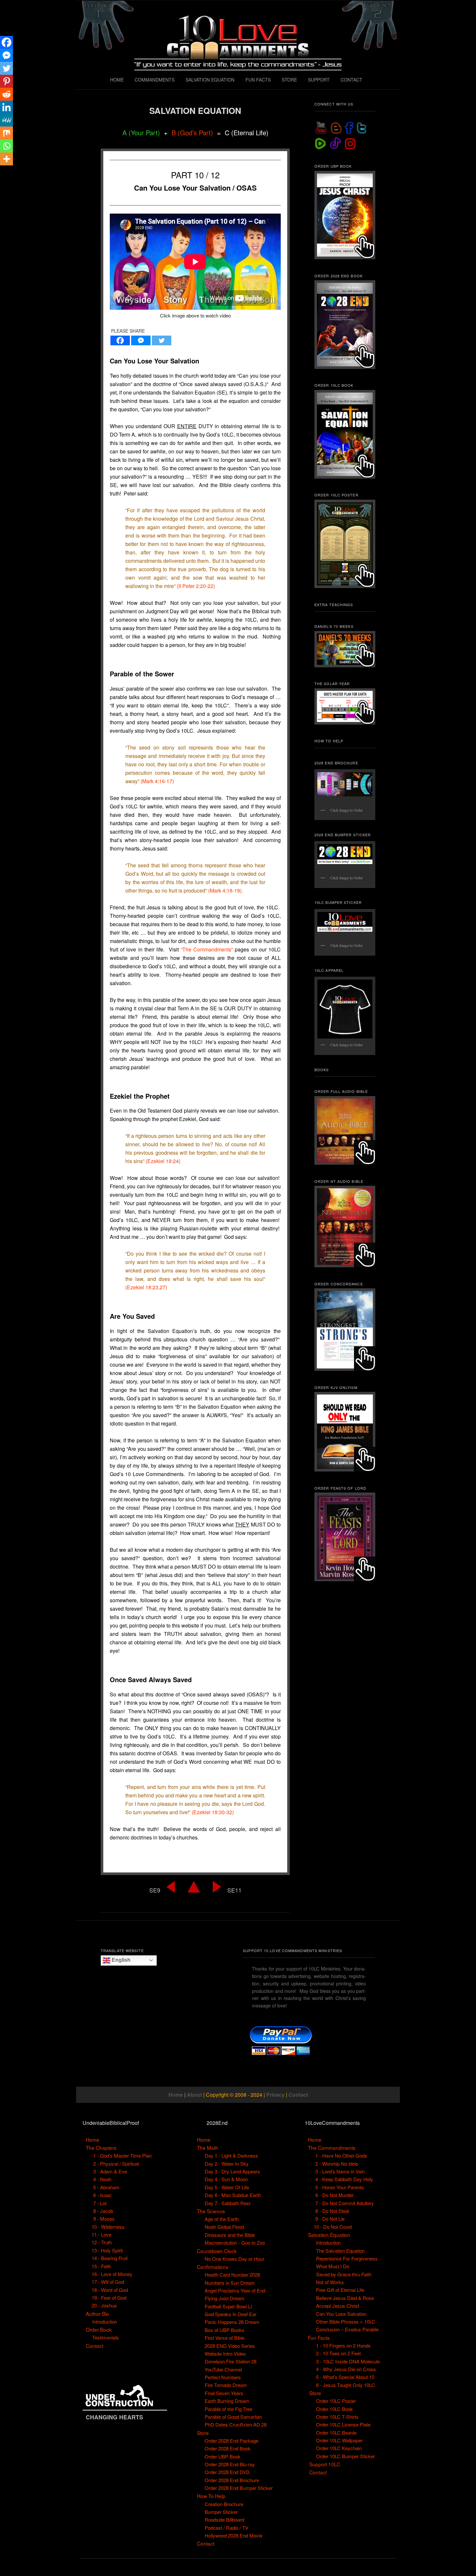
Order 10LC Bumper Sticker (346, 2456)
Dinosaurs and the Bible (230, 2235)
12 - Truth (102, 2242)
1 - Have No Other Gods (341, 2155)
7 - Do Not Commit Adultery (345, 2203)
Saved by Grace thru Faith (344, 2274)
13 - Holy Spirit (107, 2250)
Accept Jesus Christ (338, 2306)
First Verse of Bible (225, 2338)
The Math (208, 2148)
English (120, 1960)
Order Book (99, 2329)
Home (176, 2095)
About (194, 2095)
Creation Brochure (224, 2504)
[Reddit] (6, 94)
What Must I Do (333, 2266)
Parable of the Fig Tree (228, 2409)
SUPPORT (319, 80)
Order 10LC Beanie (336, 2432)
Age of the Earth (222, 2219)
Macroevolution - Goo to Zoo (235, 2243)
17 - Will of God (108, 2282)
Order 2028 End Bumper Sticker (239, 2488)
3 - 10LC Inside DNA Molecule (348, 2361)
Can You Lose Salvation (341, 2314)
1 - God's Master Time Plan (122, 2155)
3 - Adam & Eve (110, 2171)
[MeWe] (6, 120)
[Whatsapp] (6, 146)
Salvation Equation (329, 2235)
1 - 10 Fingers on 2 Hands (343, 2345)
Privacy (275, 2095)
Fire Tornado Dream (226, 2385)
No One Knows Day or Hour (234, 2259)
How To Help (211, 2496)
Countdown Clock (217, 2251)
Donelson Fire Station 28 (231, 2361)
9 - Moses (104, 2219)
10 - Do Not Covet (333, 2227)
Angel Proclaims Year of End (235, 2290)
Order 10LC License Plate (343, 2424)
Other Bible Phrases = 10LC (346, 2321)
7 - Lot (100, 2203)
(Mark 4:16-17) (157, 781)
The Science (211, 2211)
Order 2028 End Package (232, 2441)
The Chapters (101, 2148)
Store (203, 2433)
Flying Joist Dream (225, 2298)
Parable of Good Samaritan (233, 2417)
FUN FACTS (258, 80)
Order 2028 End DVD (227, 2472)
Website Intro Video (225, 2354)
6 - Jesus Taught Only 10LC (346, 2385)
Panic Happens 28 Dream (232, 2322)
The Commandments (332, 2148)
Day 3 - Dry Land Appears (232, 2171)
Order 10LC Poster (336, 2401)
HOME (117, 80)
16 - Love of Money (112, 2274)
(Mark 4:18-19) (225, 890)
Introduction (105, 2321)
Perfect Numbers (223, 2377)
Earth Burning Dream (227, 2401)
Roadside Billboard (224, 2520)
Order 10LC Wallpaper (339, 2440)
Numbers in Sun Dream (230, 2283)
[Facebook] (120, 340)
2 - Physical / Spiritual (116, 2164)
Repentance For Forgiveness (347, 2258)
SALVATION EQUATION (210, 80)
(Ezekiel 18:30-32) (213, 1812)
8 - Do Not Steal (332, 2211)
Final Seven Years (224, 2393)
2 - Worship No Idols (337, 2164)
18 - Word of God (110, 2290)
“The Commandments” (207, 949)
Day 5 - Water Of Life (227, 2187)
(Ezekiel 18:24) (163, 1161)
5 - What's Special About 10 (345, 2377)
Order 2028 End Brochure (232, 2480)
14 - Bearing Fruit (110, 2258)
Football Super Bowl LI (228, 2306)
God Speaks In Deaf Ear (231, 2314)
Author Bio (97, 2314)
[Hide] (3, 172)
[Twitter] (162, 340)
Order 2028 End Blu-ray (230, 2464)
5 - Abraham (106, 2187)
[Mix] (6, 133)
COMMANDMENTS (155, 80)
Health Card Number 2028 (232, 2275)
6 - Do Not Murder (334, 2195)
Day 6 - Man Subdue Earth (233, 2195)
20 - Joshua (104, 2305)
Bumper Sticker (221, 2512)
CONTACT (351, 80)
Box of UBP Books (225, 2330)
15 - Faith (101, 2266)
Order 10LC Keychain (339, 2448)
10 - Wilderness (108, 2227)
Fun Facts (319, 2337)
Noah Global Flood (224, 2227)
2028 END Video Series (230, 2346)
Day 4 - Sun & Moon (226, 2179)
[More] (6, 159)
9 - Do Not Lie (330, 2219)
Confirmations (213, 2267)
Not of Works (330, 2282)
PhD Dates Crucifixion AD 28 (236, 2424)
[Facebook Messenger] (141, 340)
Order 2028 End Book (228, 2448)
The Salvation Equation (340, 2251)
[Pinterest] (6, 81)
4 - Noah (102, 2179)
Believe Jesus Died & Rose (345, 2298)
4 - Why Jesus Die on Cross (346, 2369)
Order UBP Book (223, 2456)
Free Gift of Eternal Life (340, 2290)
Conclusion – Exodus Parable (347, 2329)
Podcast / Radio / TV (227, 2528)
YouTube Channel (223, 2369)
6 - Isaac (102, 2195)
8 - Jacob (103, 2211)
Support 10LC (325, 2464)
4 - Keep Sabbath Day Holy (344, 2179)
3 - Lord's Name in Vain (340, 2171)
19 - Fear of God (109, 2298)
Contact (298, 2095)
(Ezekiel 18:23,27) (146, 1287)
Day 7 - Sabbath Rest (227, 2203)
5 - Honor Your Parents (340, 2187)
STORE (289, 80)
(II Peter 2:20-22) (196, 586)
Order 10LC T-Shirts (337, 2417)
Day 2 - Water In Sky (227, 2164)
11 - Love (102, 2234)
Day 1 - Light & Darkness (231, 2155)
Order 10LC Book (334, 2409)
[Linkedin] (6, 107)
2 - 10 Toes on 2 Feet (338, 2353)
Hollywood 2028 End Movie (233, 2535)
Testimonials (106, 2337)
